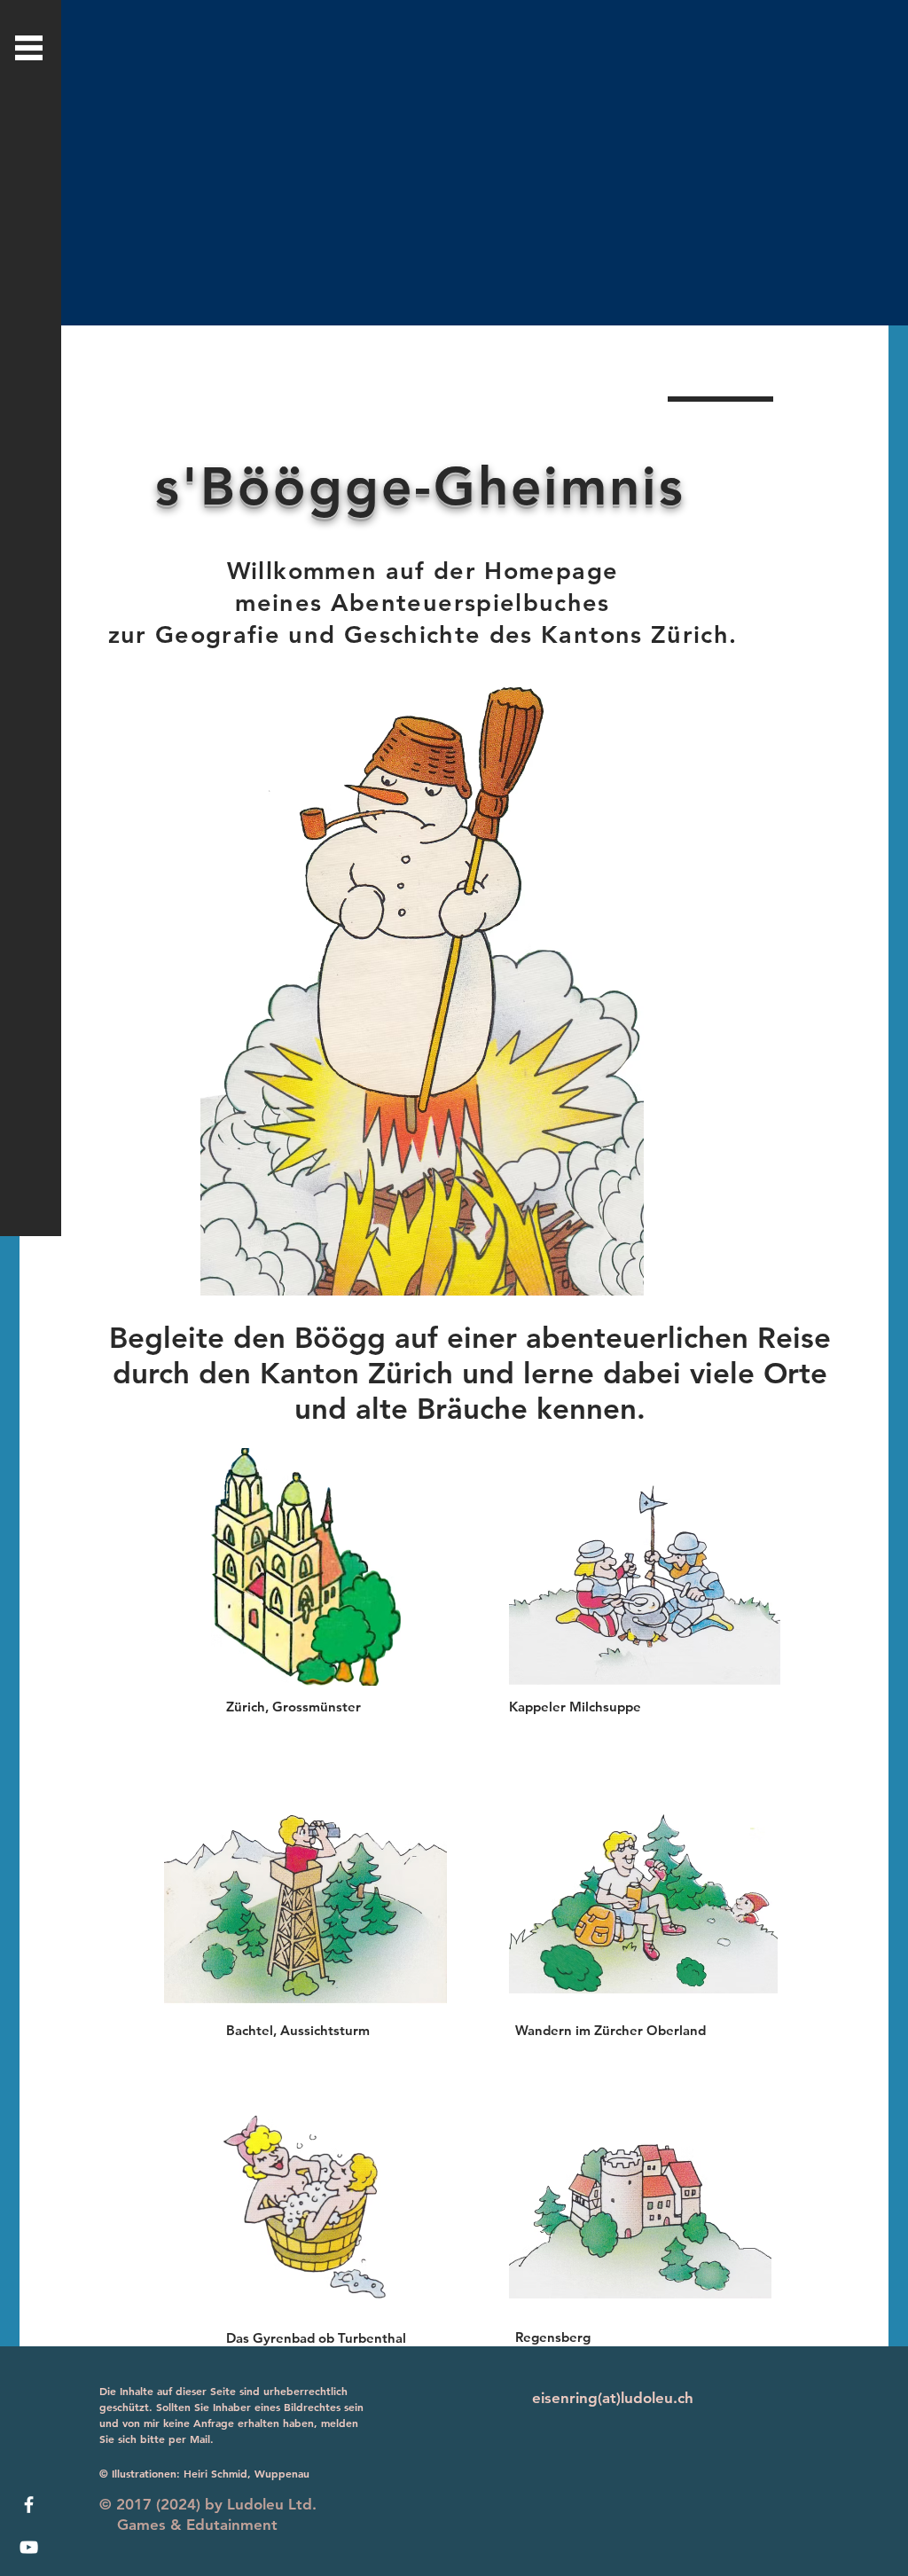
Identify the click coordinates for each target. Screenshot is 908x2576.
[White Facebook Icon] (29, 2505)
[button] (29, 48)
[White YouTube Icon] (29, 2547)
